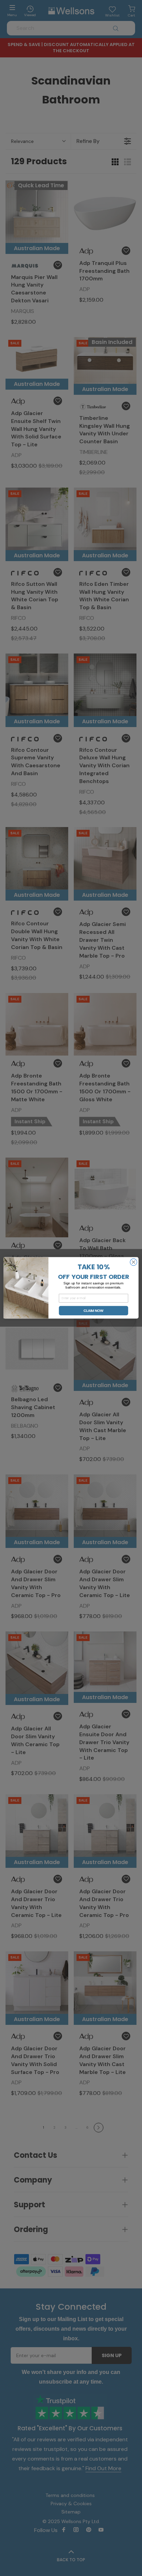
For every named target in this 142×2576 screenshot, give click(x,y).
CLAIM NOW (93, 1311)
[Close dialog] (133, 1262)
